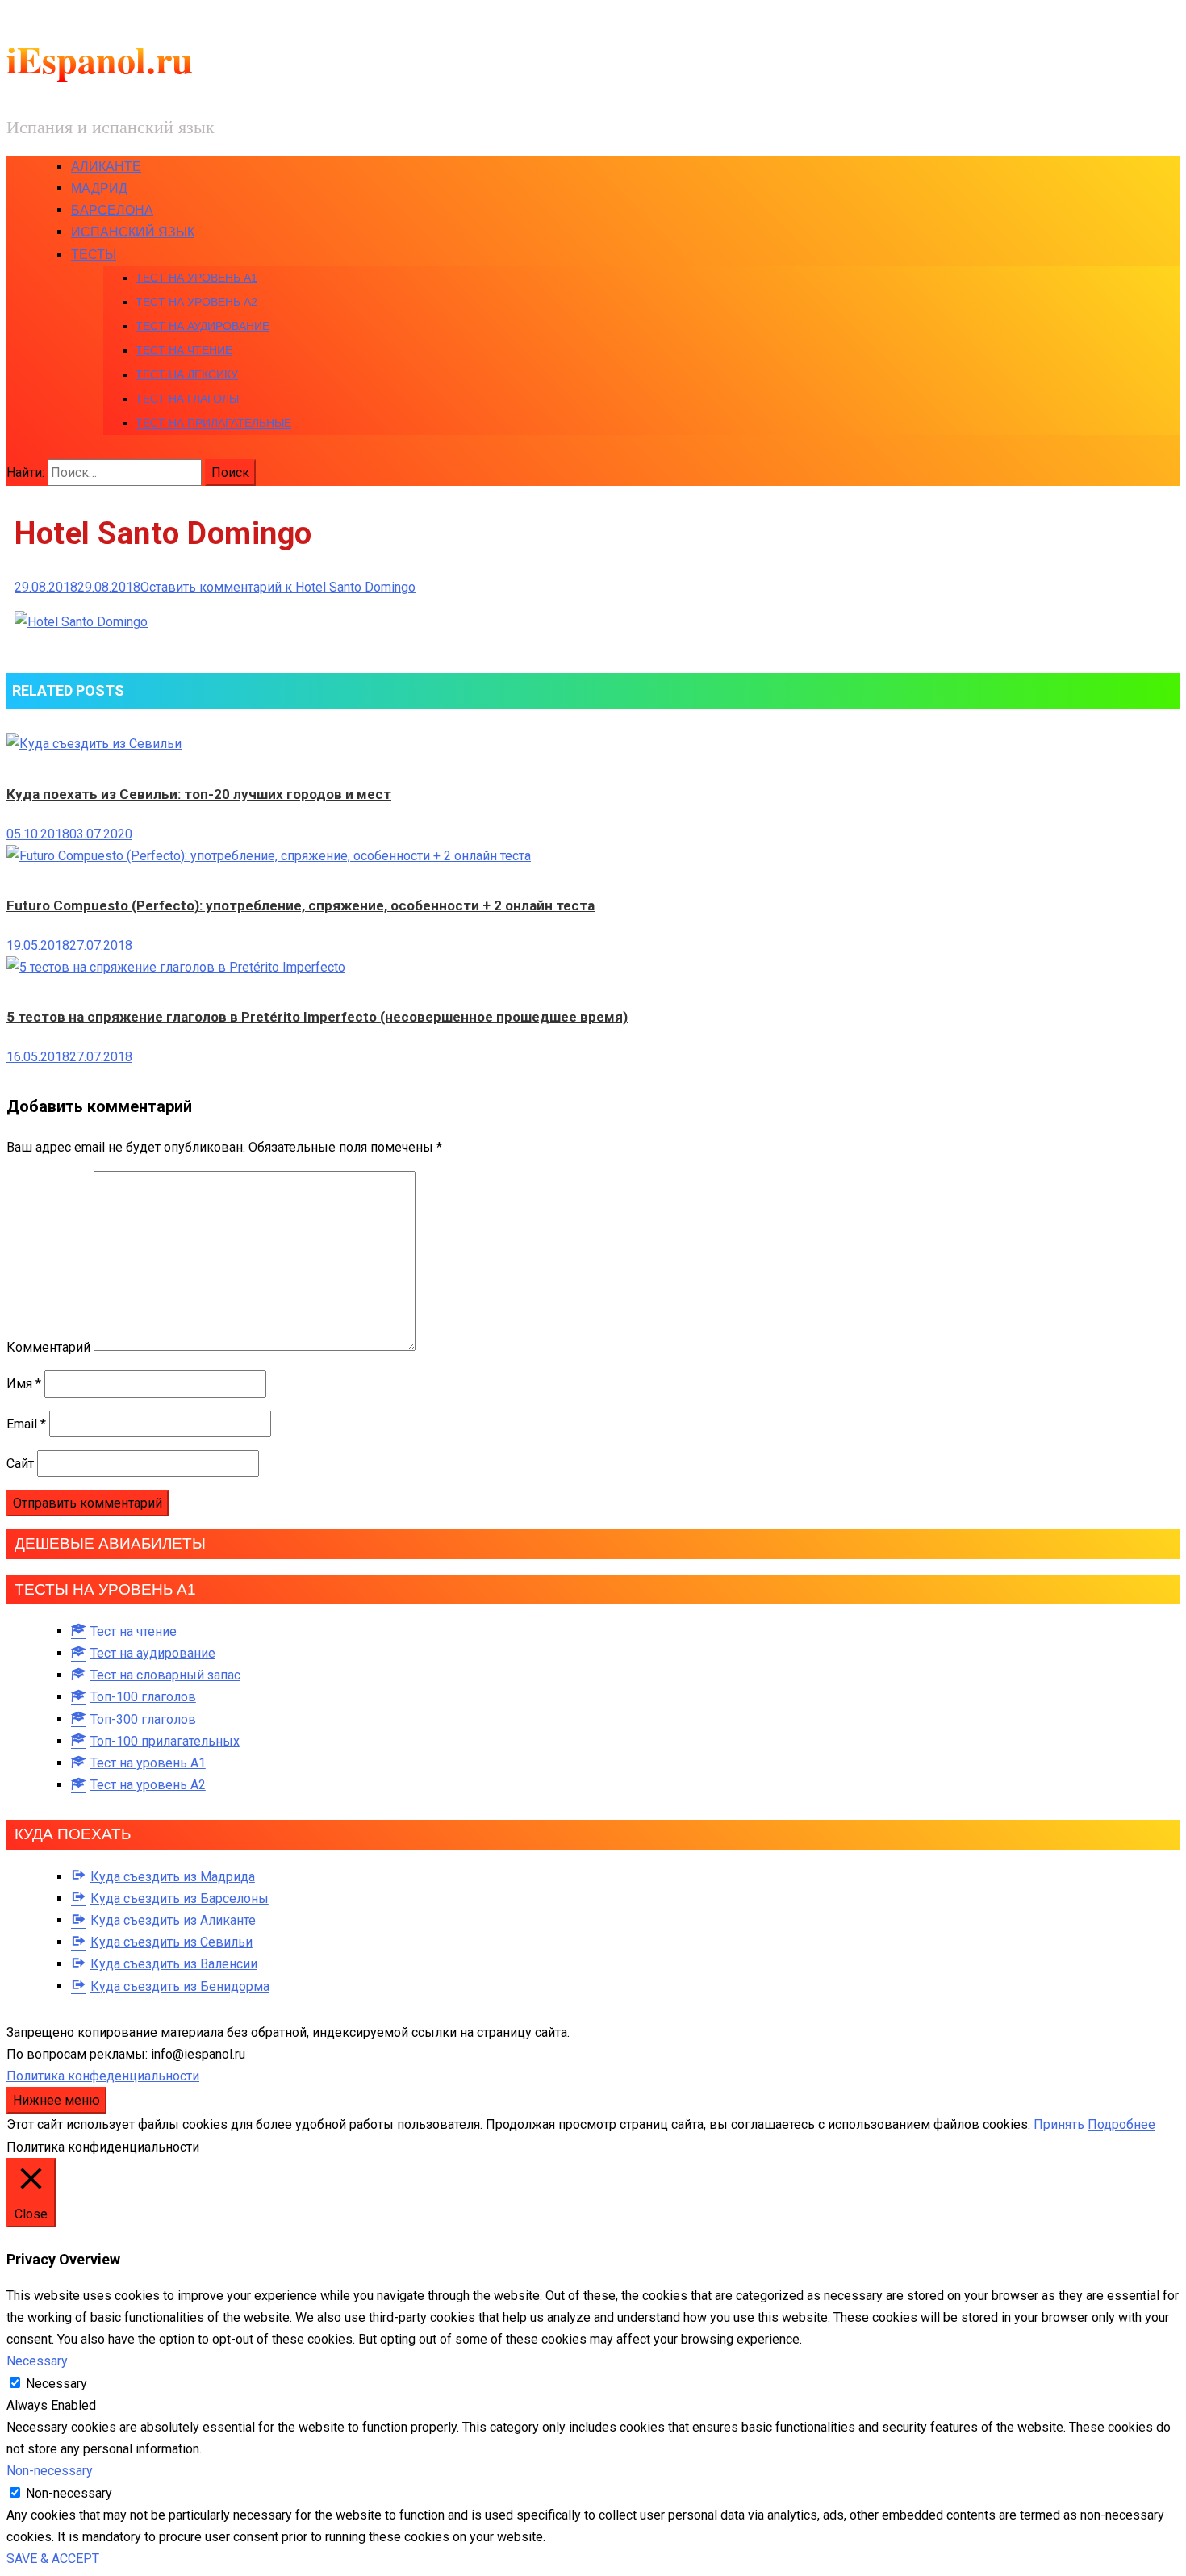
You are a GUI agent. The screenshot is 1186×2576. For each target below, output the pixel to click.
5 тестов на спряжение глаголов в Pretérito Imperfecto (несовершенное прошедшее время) (317, 1017)
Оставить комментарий (278, 587)
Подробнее (1121, 2124)
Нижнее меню (56, 2100)
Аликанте (106, 167)
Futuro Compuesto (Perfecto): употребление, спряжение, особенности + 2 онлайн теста (301, 905)
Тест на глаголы (187, 399)
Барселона (112, 210)
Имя (24, 1384)
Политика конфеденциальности (103, 2076)
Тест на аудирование (203, 326)
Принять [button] (1059, 2124)
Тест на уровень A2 (196, 302)
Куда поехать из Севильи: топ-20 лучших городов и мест (199, 794)
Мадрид (99, 188)
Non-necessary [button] (50, 2471)
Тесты (94, 255)
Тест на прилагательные (213, 423)
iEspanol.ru (100, 59)
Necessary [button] (37, 2361)
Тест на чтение (184, 350)
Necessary (56, 2384)
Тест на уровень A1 (196, 278)
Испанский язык (133, 232)
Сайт (20, 1464)
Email (26, 1424)
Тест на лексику (187, 374)
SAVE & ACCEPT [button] (53, 2559)
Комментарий (48, 1347)
